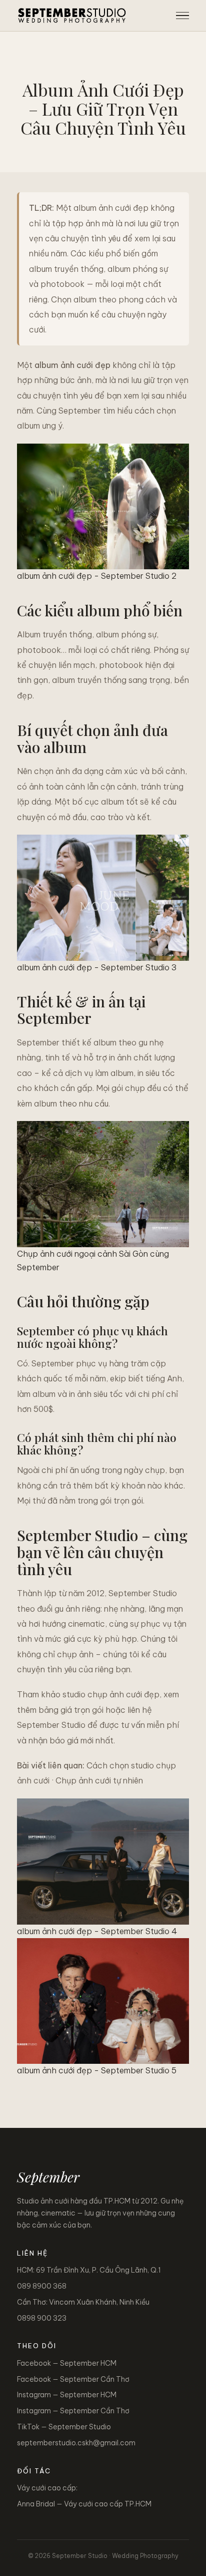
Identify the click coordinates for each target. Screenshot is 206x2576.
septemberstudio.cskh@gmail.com (76, 2443)
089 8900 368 (42, 2286)
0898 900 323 (42, 2318)
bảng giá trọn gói (71, 1710)
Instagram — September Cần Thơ (73, 2411)
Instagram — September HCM (67, 2395)
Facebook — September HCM (67, 2363)
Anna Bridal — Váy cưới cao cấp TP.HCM (84, 2504)
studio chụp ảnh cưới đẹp (111, 1694)
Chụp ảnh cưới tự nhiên (99, 1780)
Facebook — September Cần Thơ (73, 2379)
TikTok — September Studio (64, 2427)
